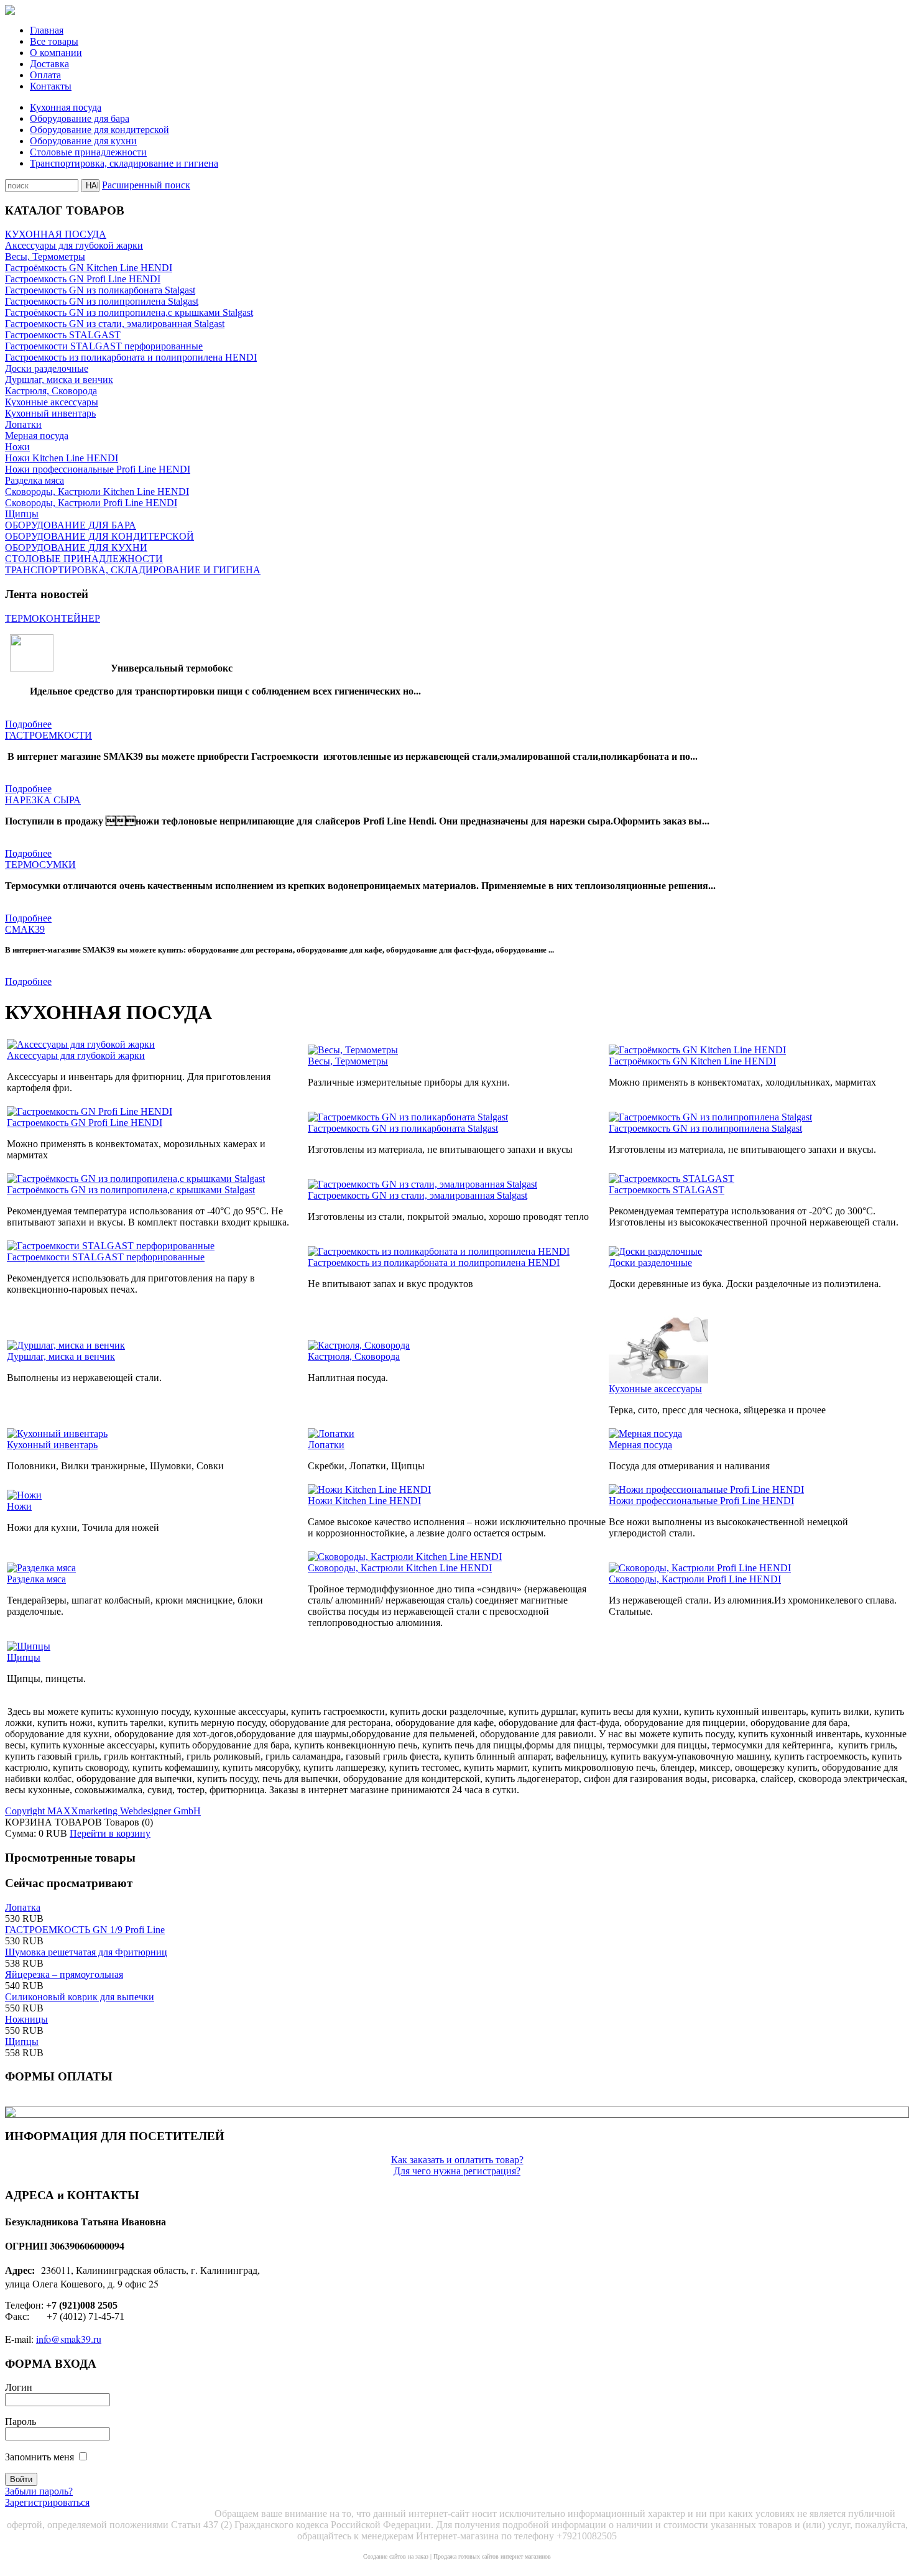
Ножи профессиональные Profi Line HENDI (98, 469)
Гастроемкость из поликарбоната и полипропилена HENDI (131, 357)
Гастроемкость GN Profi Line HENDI (83, 279)
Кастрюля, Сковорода (51, 391)
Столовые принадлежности (88, 152)
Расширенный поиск (146, 185)
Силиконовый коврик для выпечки (80, 1997)
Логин (19, 2387)
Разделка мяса (35, 480)
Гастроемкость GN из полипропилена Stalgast (102, 301)
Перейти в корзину (110, 1833)
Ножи (17, 447)
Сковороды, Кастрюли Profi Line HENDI (91, 503)
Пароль (21, 2421)
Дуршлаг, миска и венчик (59, 380)
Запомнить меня (39, 2457)
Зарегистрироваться (47, 2502)
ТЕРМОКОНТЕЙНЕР (53, 618)
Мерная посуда (37, 436)
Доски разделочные (47, 368)
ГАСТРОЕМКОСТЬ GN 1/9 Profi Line (85, 1930)
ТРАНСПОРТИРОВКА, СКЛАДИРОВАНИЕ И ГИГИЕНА (133, 570)
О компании (56, 53)
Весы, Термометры (45, 256)
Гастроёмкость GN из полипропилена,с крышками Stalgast (129, 312)
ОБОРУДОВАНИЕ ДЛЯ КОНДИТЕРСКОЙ (99, 536)
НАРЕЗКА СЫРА (43, 800)
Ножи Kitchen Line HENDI (62, 458)
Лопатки (23, 424)
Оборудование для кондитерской (99, 130)
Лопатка (23, 1907)
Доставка (49, 64)
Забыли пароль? (39, 2491)
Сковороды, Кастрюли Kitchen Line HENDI (97, 492)
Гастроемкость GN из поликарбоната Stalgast (100, 290)
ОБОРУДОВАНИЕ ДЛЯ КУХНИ (76, 547)
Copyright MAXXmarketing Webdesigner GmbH (103, 1811)
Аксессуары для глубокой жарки (74, 245)
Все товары (54, 41)
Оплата (45, 75)
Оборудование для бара (80, 118)
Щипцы (22, 514)
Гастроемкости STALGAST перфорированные (104, 346)
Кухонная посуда (66, 107)
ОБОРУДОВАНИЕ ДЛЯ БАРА (71, 525)
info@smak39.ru (69, 2339)
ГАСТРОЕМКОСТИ (48, 735)
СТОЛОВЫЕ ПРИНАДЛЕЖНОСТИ (84, 559)
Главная (47, 30)
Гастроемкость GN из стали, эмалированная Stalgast (115, 324)
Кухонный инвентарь (50, 413)
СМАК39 (25, 929)
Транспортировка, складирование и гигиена (124, 163)
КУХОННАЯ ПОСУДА (56, 234)
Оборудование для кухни (83, 141)
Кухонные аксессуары (52, 402)
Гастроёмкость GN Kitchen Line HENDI (89, 268)
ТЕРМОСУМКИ (40, 865)
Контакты (51, 86)
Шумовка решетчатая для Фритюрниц (86, 1952)
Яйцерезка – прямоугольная (64, 1974)
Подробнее (28, 724)
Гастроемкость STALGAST (63, 335)
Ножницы (26, 2019)
